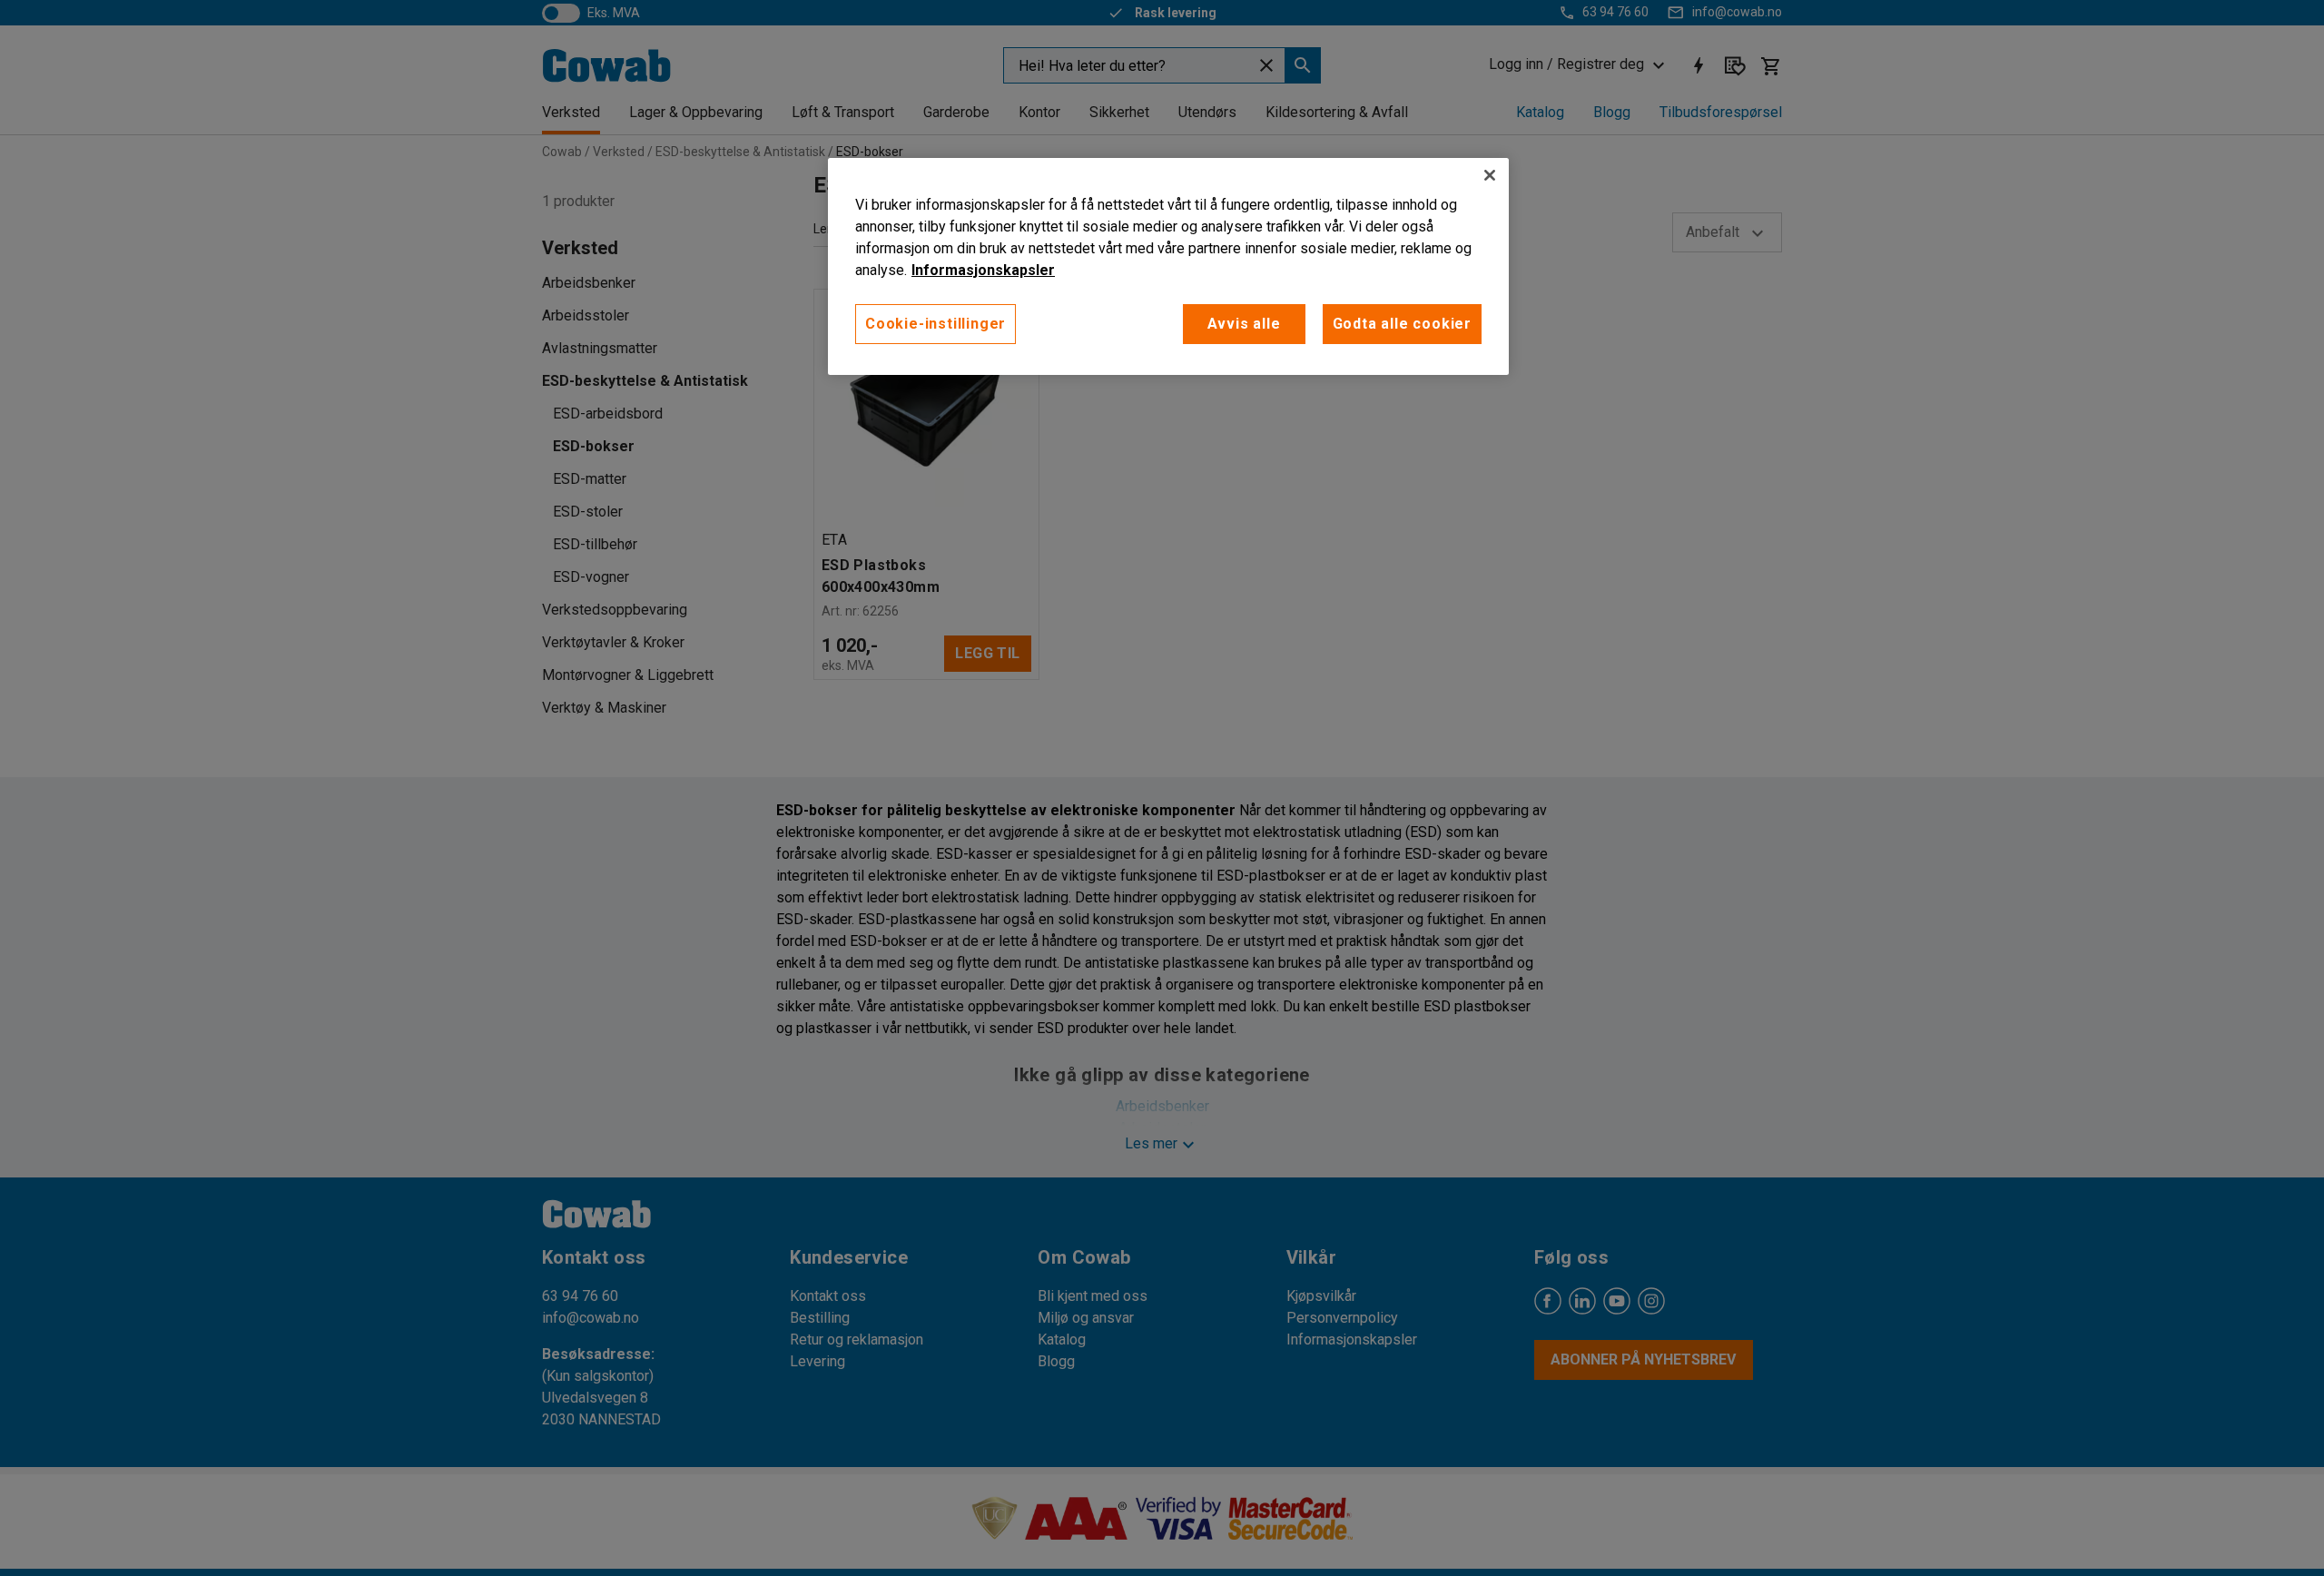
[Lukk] (1490, 175)
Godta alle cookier (1402, 324)
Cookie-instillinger (936, 324)
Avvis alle (1244, 324)
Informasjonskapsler (983, 270)
